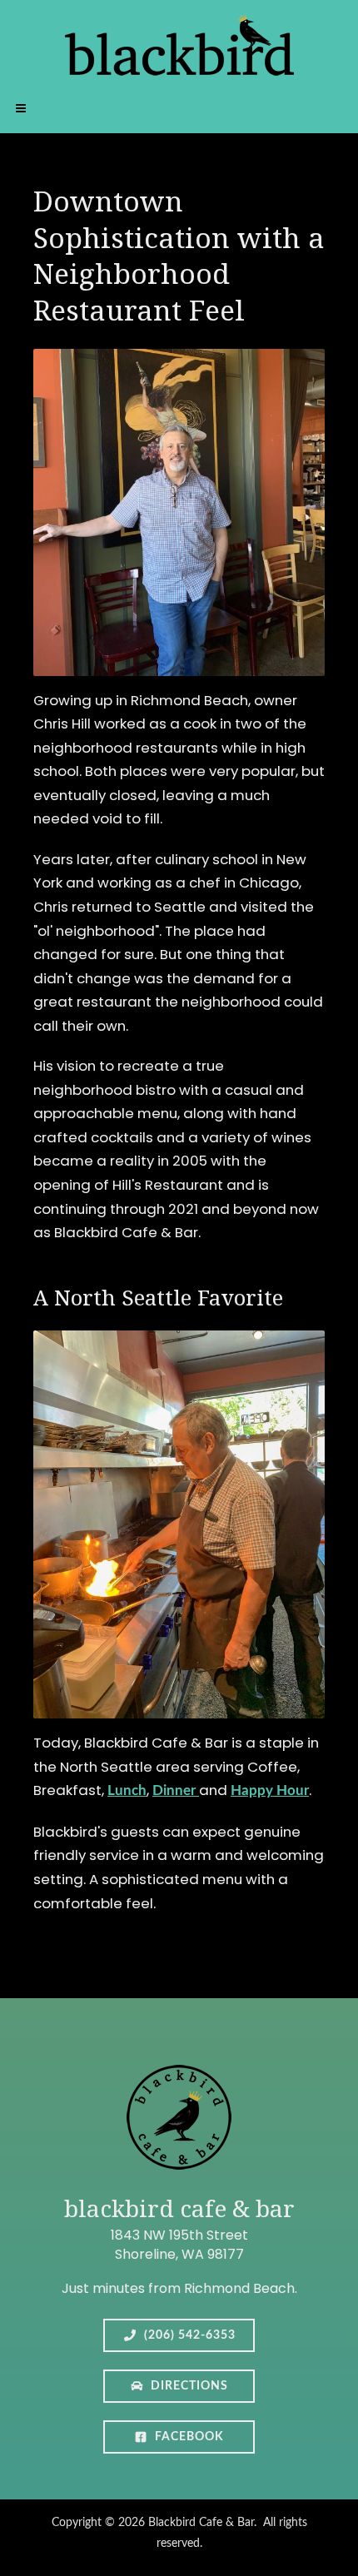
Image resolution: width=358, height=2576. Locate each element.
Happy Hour (270, 1790)
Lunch (127, 1790)
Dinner (176, 1790)
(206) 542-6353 (188, 2335)
